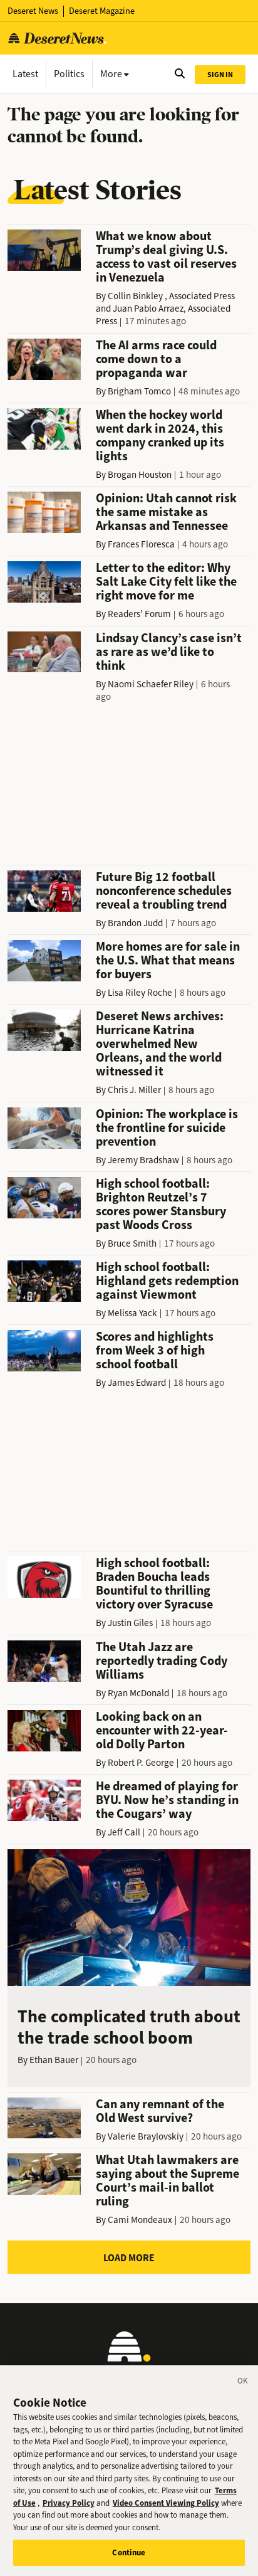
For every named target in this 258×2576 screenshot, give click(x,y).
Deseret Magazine (102, 11)
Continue (129, 2552)
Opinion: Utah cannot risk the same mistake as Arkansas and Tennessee (166, 512)
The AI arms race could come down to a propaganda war (156, 359)
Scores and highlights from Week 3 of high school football (155, 1350)
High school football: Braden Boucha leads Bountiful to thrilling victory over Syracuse (154, 1584)
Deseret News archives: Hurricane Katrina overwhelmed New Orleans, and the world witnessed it (160, 1044)
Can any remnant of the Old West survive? (160, 2111)
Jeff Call (124, 1832)
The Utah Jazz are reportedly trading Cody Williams (162, 1661)
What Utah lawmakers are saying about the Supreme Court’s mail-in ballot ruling (168, 2181)
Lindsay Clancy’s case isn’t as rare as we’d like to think (169, 652)
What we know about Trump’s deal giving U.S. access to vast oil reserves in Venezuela (166, 257)
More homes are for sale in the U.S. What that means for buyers (168, 960)
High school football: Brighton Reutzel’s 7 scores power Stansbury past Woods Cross (161, 1204)
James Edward (137, 1383)
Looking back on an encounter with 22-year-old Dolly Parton (162, 1730)
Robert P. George (141, 1763)
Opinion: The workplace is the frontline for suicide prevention (167, 1128)
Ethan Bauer (54, 2060)
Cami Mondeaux (140, 2220)
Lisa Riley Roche (140, 993)
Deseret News (33, 11)
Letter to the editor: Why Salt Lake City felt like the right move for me (166, 582)
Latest (25, 74)
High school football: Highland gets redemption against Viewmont (167, 1281)
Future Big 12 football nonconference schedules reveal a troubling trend (164, 891)
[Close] (243, 2383)
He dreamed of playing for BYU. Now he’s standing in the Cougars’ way (167, 1800)
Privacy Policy (69, 2503)
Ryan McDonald (138, 1693)
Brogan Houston (140, 475)
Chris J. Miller (134, 1090)
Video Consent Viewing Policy (166, 2503)
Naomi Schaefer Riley (151, 684)
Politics (69, 74)
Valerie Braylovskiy (146, 2136)
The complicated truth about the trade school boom (129, 2027)
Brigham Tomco (139, 391)
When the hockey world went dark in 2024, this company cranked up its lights (160, 435)
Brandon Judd (135, 923)
